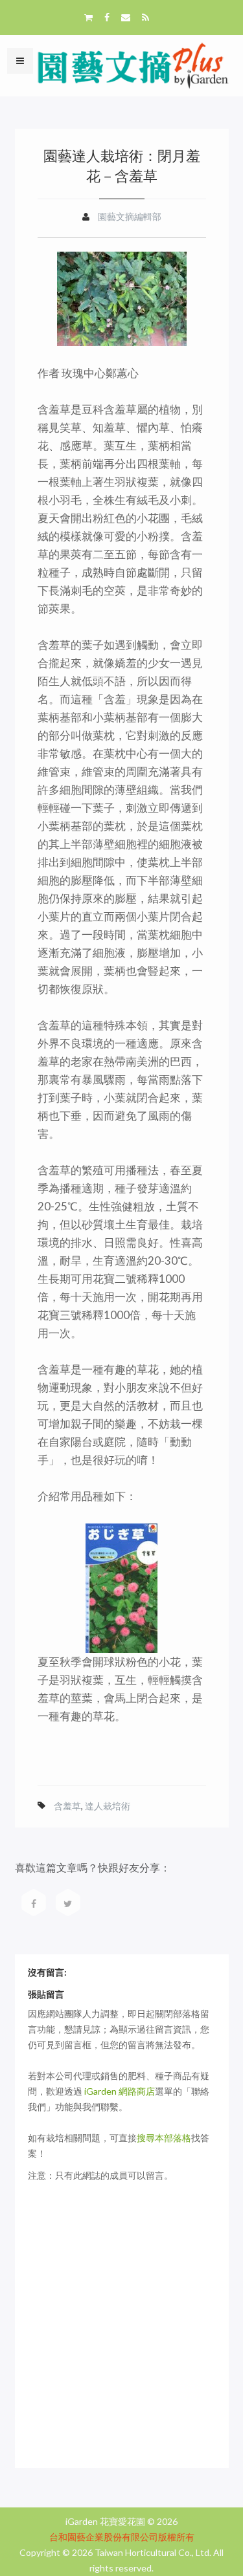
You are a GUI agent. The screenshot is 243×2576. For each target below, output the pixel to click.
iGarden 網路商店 (120, 2091)
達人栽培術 (108, 1806)
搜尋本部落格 (164, 2138)
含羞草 (67, 1806)
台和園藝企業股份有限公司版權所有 (122, 2537)
